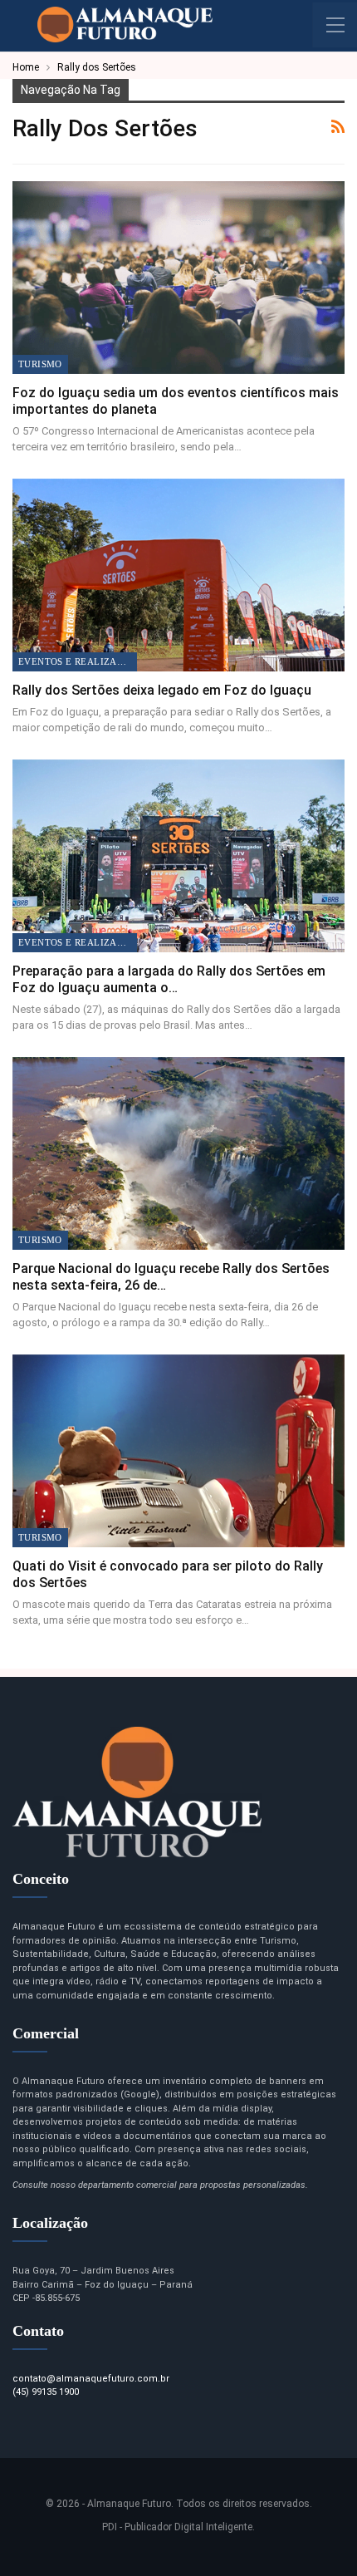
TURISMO (40, 364)
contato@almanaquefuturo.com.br (91, 2379)
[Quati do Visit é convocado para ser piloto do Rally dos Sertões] (178, 1451)
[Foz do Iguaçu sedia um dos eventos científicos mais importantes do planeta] (178, 278)
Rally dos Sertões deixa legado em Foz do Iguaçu (162, 690)
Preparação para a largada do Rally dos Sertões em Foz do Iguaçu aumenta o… (169, 979)
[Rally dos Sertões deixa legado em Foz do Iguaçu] (178, 575)
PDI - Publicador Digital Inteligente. (178, 2527)
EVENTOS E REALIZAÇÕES (78, 661)
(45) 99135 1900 (46, 2392)
